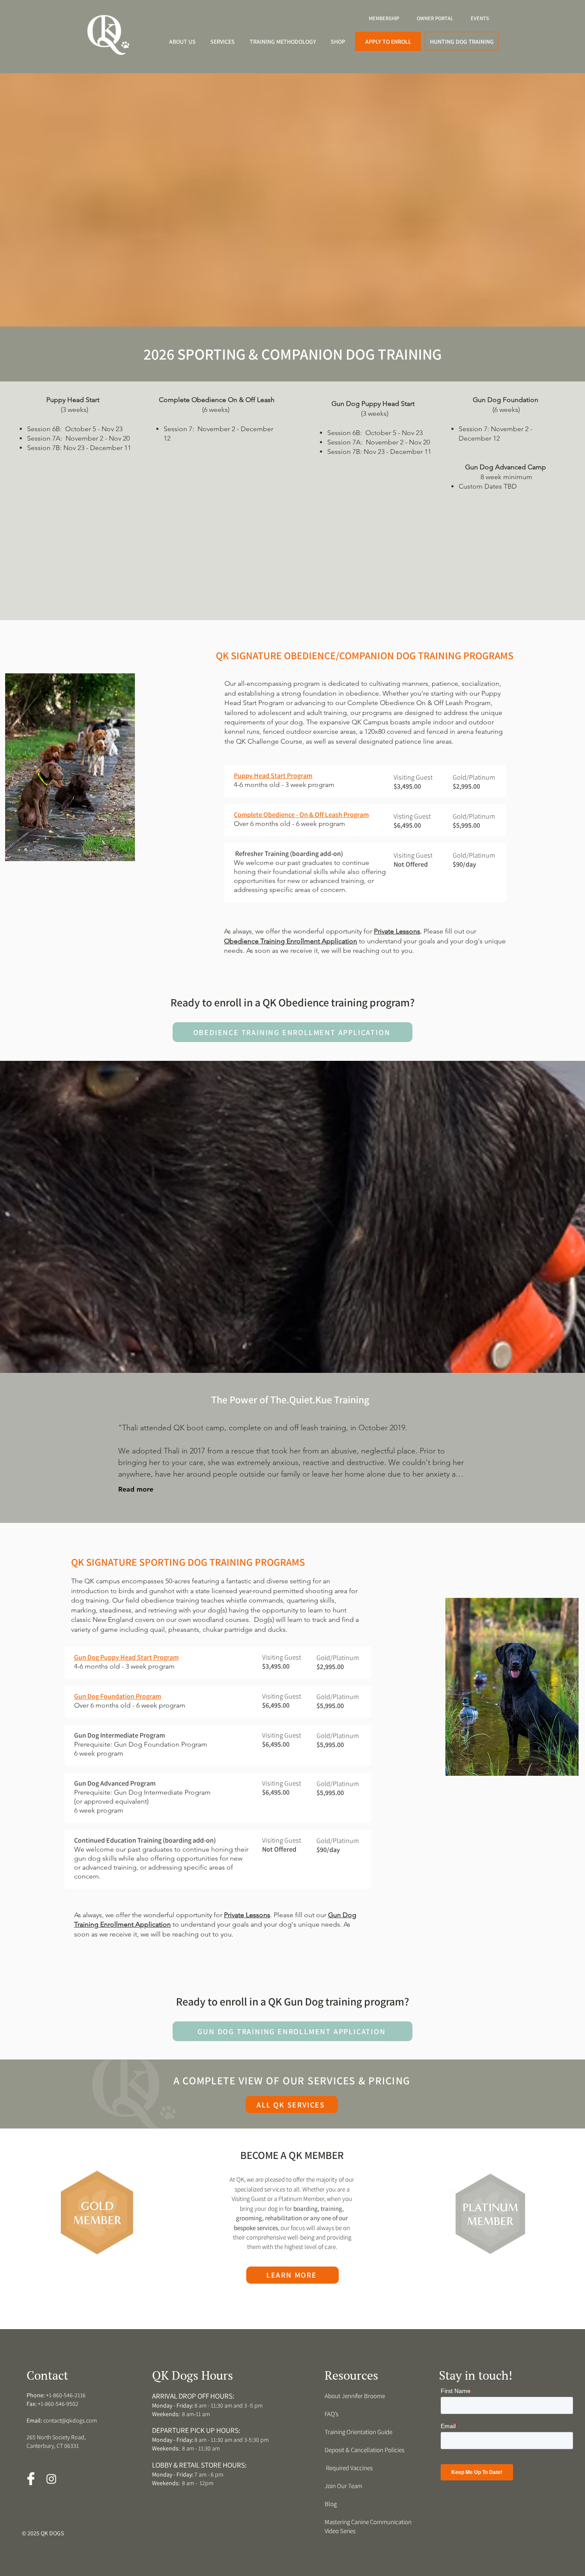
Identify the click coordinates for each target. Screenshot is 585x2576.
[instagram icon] (51, 2479)
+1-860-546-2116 (66, 2395)
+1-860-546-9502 (58, 2404)
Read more (136, 1489)
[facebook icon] (31, 2479)
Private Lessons (397, 931)
